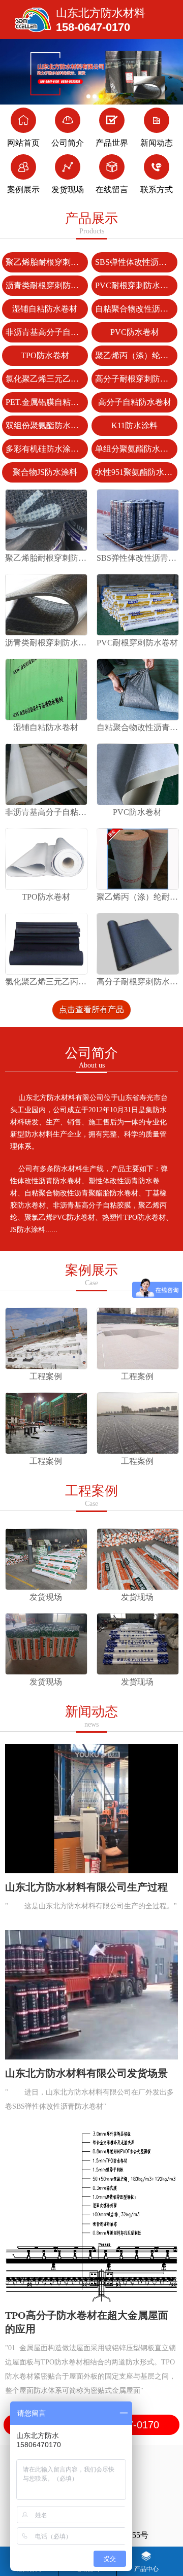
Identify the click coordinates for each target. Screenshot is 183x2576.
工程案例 (91, 1496)
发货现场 (68, 190)
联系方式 (157, 190)
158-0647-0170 (93, 27)
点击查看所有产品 (91, 1009)
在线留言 (112, 190)
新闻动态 (157, 143)
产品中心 (146, 2569)
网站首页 (23, 143)
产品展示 (91, 223)
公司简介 (68, 143)
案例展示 (23, 190)
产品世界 (112, 143)
